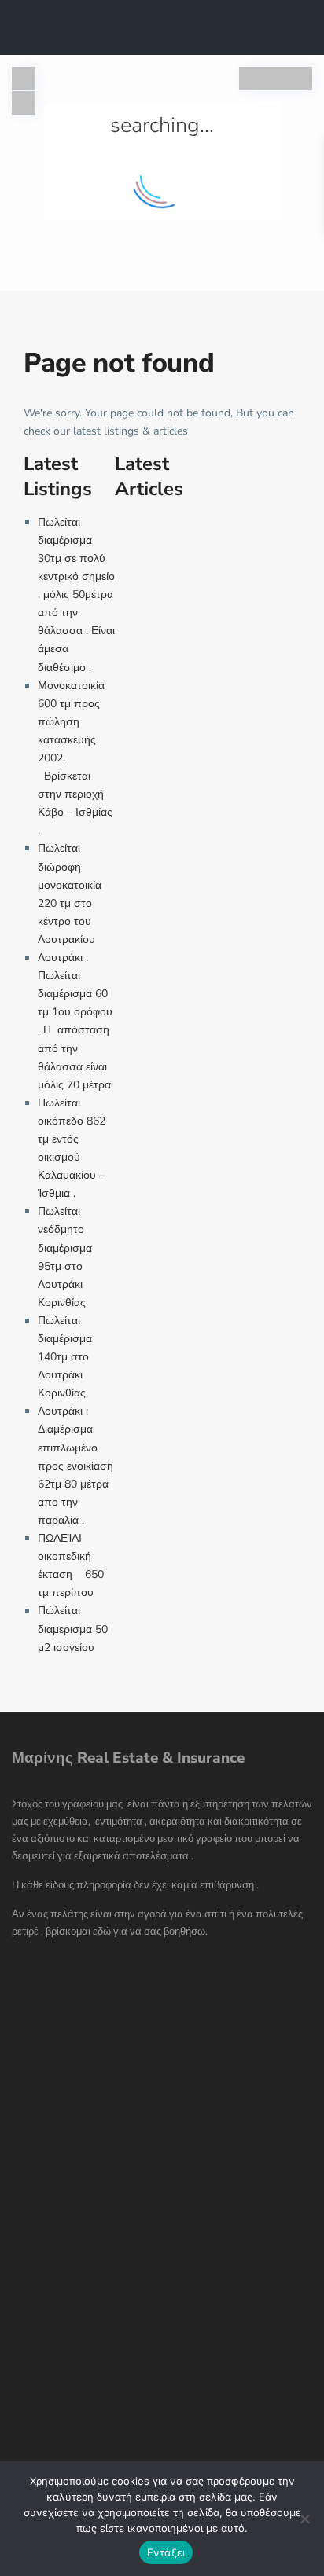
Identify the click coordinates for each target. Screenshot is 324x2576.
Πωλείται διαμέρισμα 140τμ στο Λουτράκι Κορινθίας (65, 1357)
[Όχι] (304, 2519)
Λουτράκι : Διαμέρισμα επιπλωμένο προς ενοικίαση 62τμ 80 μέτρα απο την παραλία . (75, 1466)
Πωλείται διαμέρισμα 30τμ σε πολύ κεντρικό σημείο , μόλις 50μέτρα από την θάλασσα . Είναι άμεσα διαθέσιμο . (76, 595)
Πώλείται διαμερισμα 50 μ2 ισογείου (73, 1629)
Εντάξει (166, 2552)
